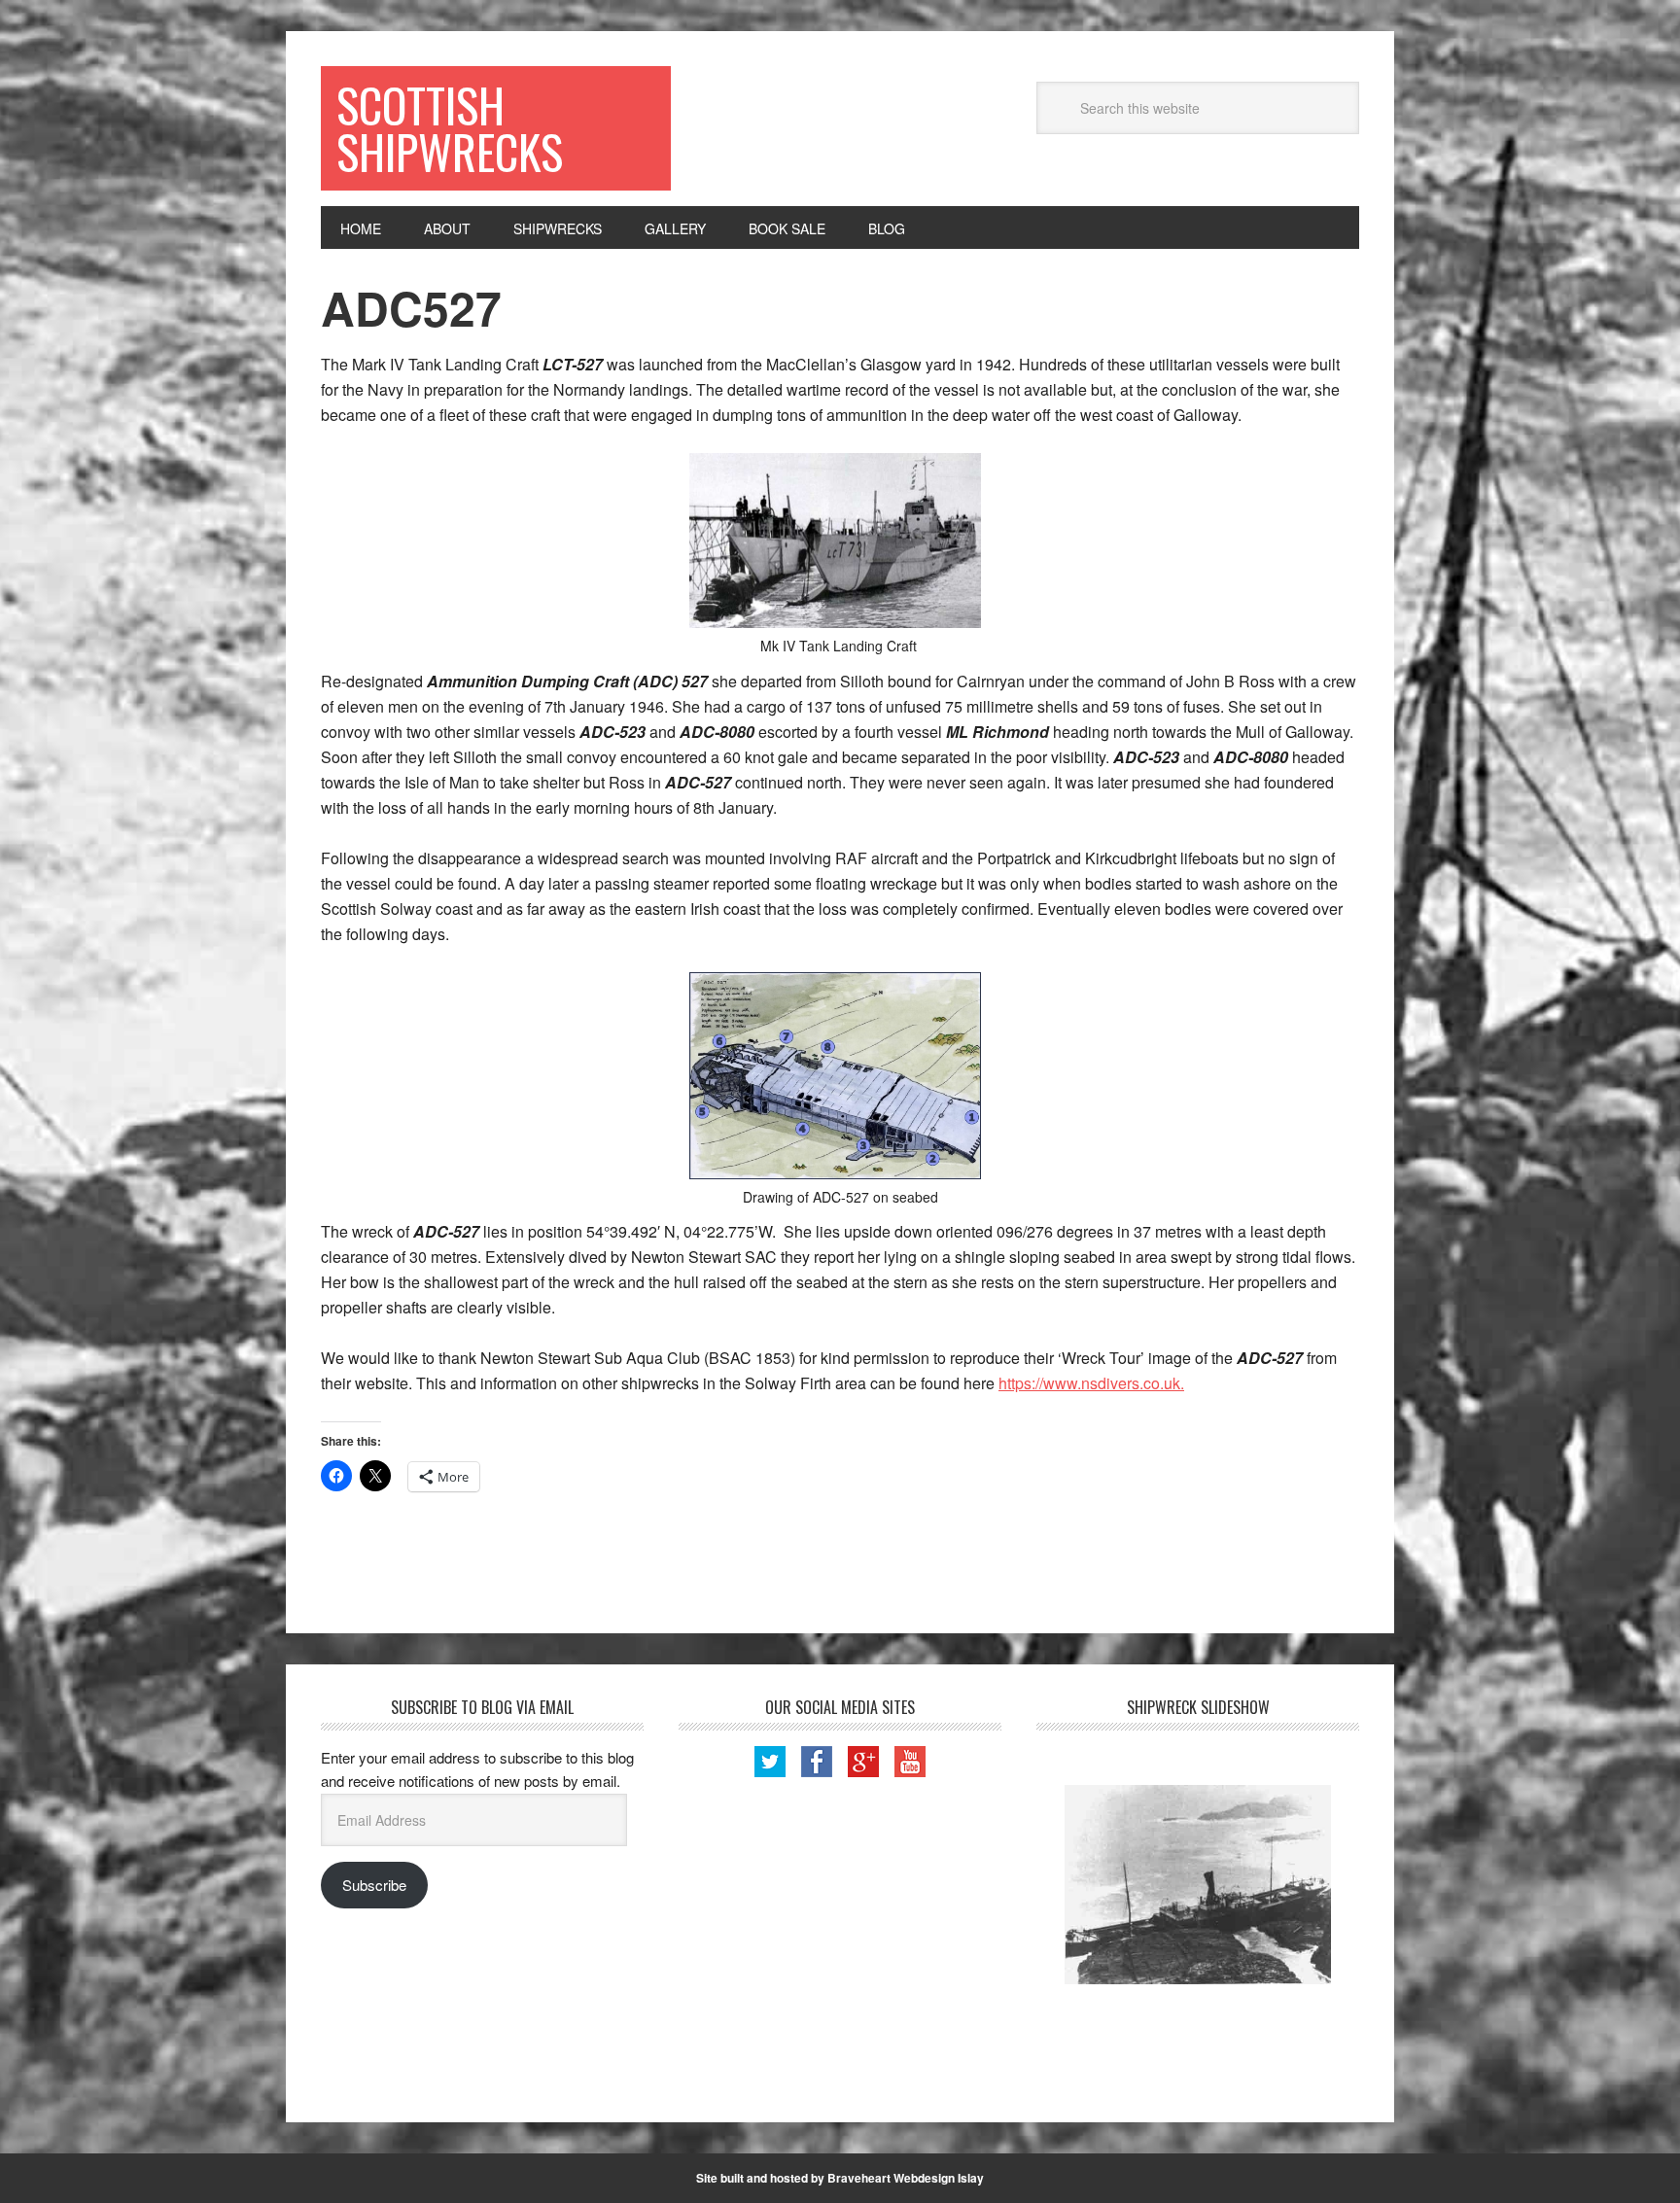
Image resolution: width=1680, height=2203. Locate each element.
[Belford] (1198, 1885)
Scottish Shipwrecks (450, 128)
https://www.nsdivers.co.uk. (1091, 1383)
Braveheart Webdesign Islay (906, 2178)
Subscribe (374, 1885)
